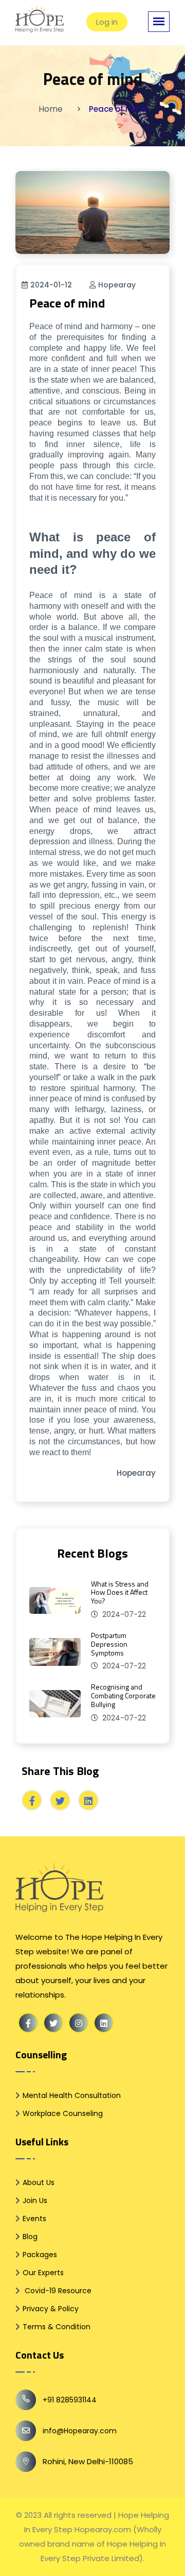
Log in (107, 22)
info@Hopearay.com (80, 2431)
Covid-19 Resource (57, 2291)
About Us (39, 2182)
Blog (30, 2237)
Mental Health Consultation (72, 2095)
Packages (40, 2255)
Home (51, 109)
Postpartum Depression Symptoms (109, 1644)
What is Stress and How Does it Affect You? (120, 1592)
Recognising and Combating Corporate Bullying (123, 1695)
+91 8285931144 (70, 2400)
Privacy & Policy (51, 2309)
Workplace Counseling (63, 2113)
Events (34, 2219)
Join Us (35, 2200)
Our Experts (43, 2273)
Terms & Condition (57, 2327)
